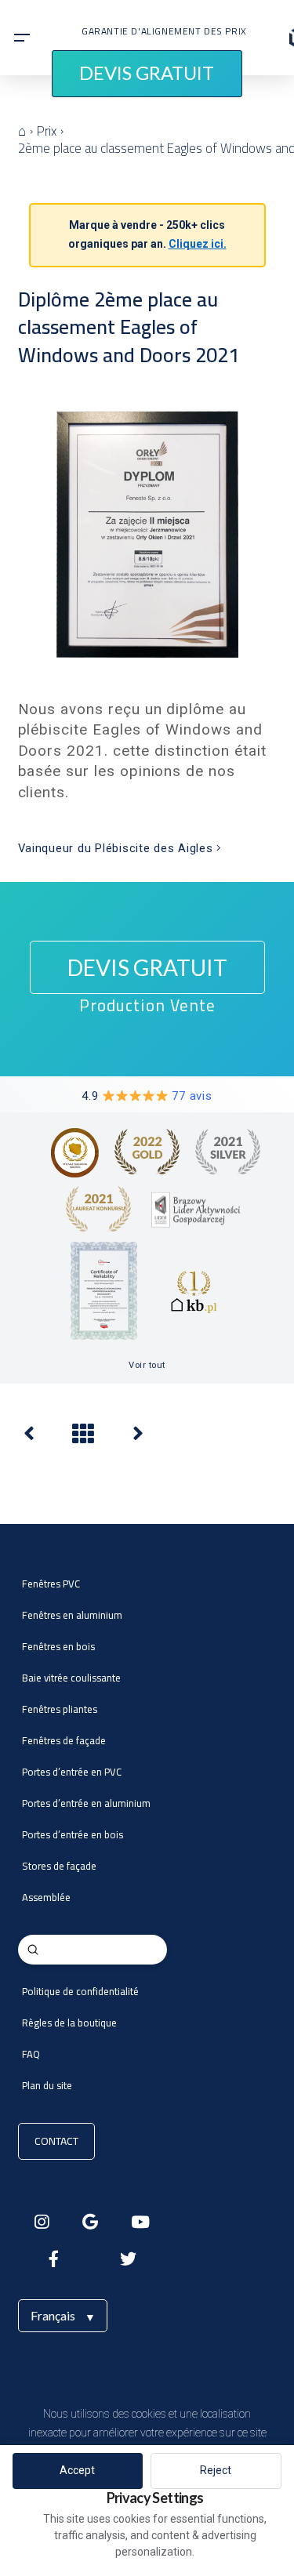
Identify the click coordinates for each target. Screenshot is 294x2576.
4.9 (147, 1096)
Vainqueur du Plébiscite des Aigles (118, 848)
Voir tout (147, 1365)
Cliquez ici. (198, 244)
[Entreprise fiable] (29, 1437)
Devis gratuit (147, 73)
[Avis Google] (138, 1437)
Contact (56, 2141)
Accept (77, 2470)
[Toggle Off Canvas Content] (22, 38)
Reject (216, 2470)
